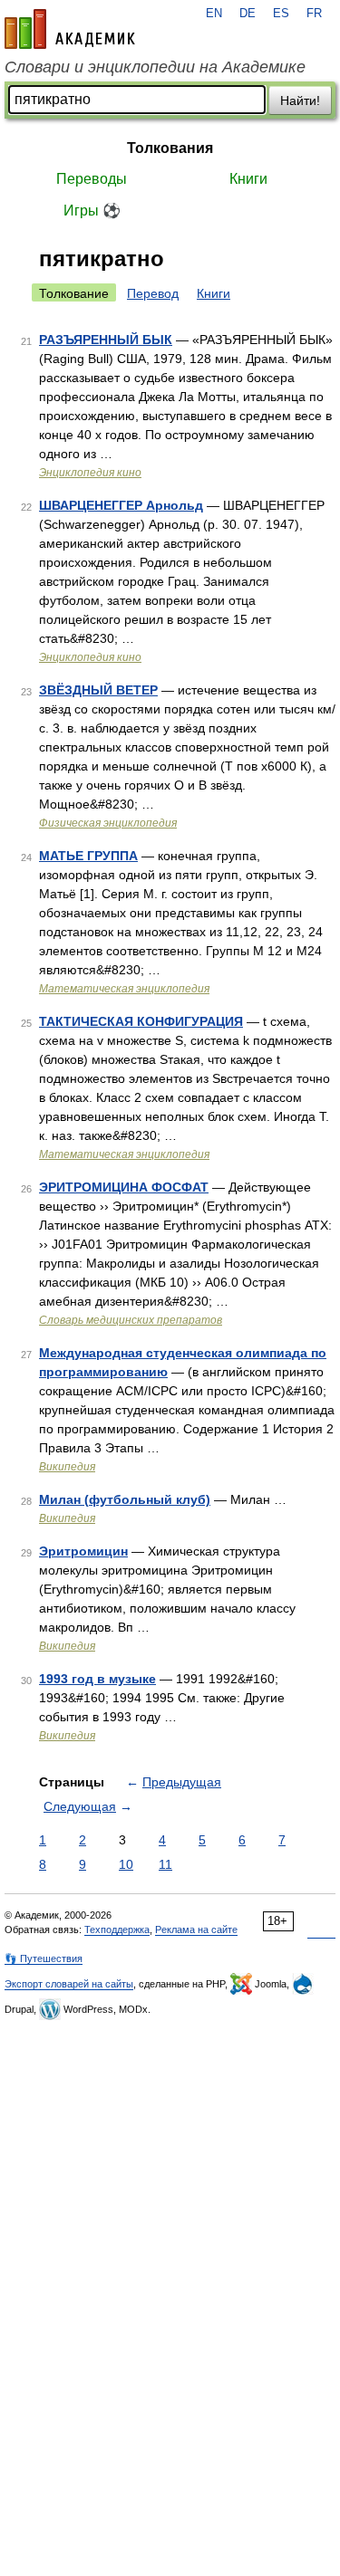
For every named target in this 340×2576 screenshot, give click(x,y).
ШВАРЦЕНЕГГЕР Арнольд (121, 505)
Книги (248, 179)
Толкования (170, 148)
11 (165, 1864)
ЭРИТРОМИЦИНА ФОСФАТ (124, 1187)
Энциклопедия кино (90, 473)
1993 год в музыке (97, 1679)
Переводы (92, 179)
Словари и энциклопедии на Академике (155, 67)
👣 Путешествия (44, 1958)
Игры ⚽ (92, 211)
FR (314, 14)
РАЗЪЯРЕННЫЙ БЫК (106, 340)
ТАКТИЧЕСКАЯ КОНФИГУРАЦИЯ (141, 1021)
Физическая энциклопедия (108, 823)
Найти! (300, 101)
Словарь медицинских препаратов (131, 1320)
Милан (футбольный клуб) (125, 1499)
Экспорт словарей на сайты (69, 1984)
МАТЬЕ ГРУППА (88, 856)
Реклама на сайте (196, 1930)
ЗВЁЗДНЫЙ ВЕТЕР (98, 690)
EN (214, 14)
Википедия (67, 1467)
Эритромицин (83, 1551)
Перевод (153, 293)
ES (281, 14)
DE (248, 14)
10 (126, 1864)
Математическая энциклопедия (124, 989)
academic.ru (70, 29)
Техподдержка (117, 1930)
